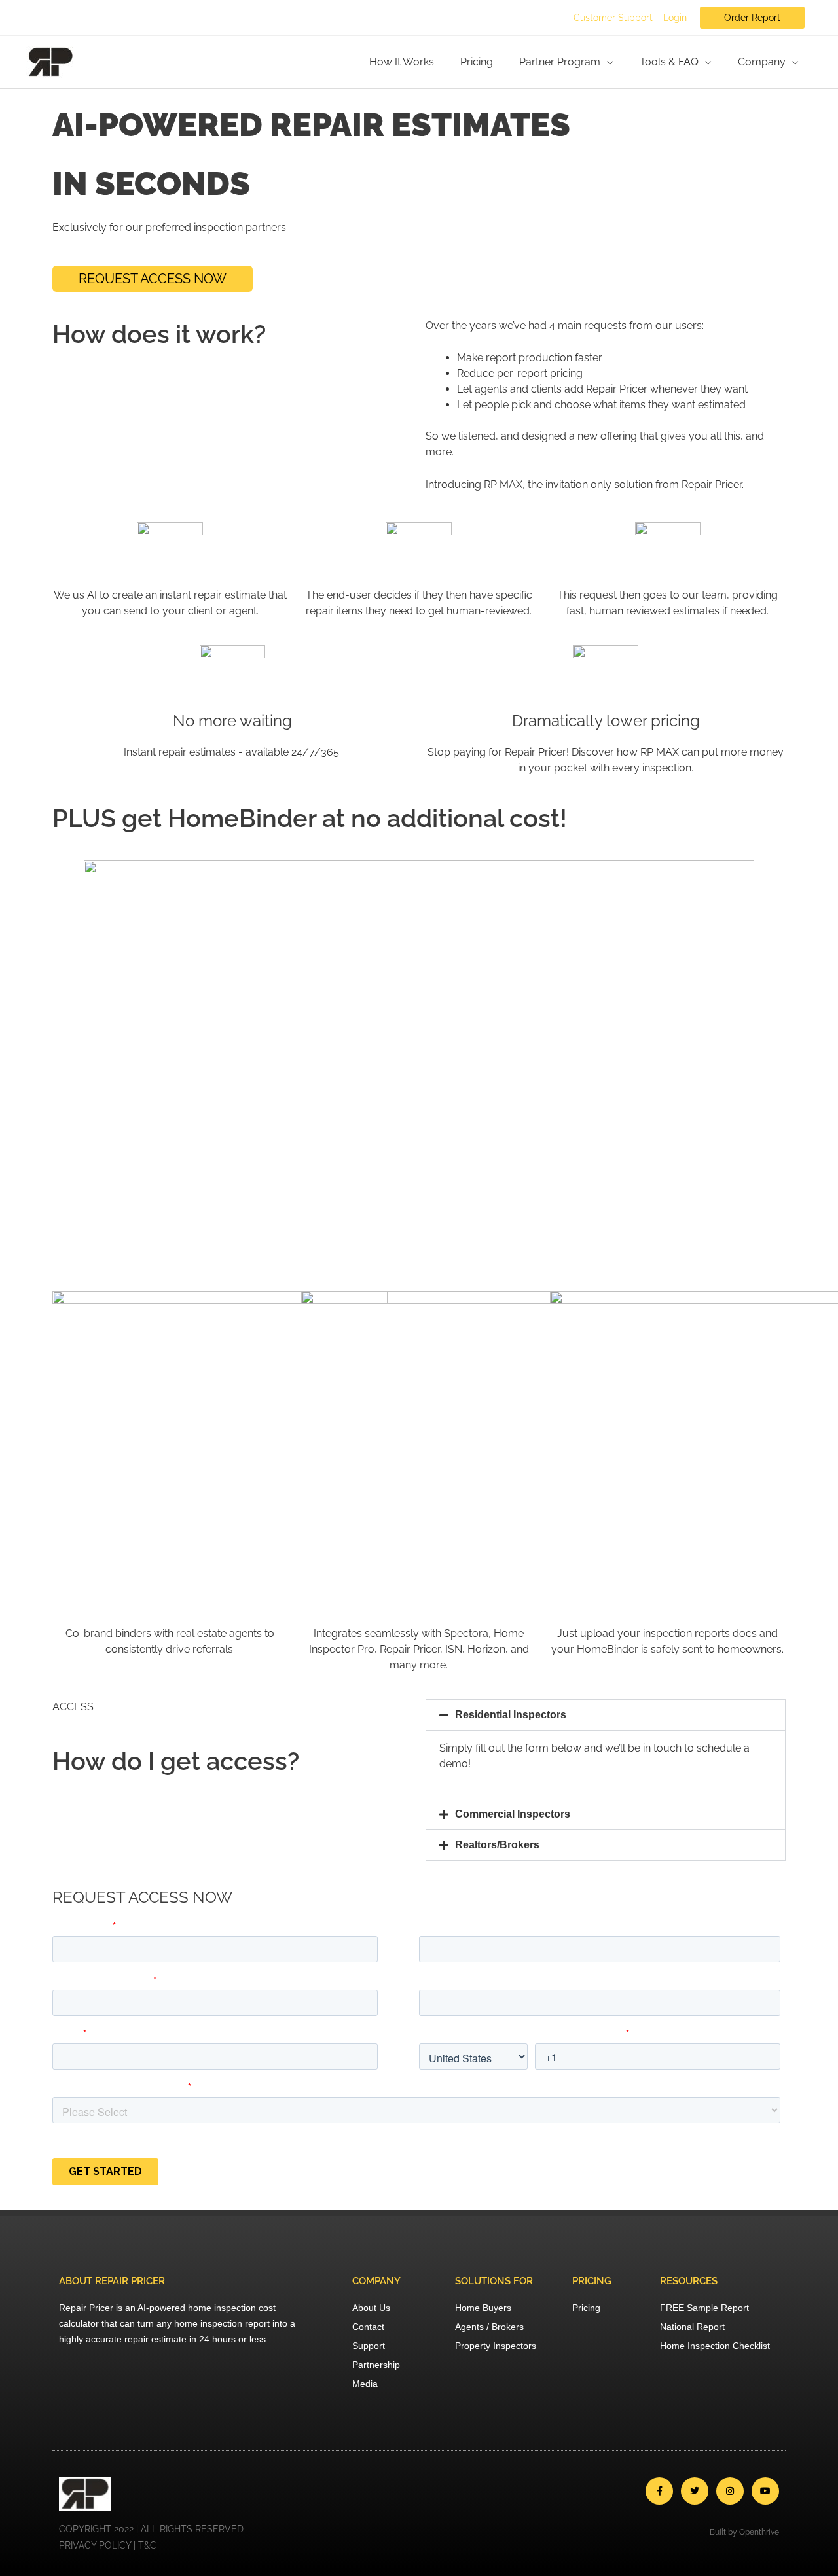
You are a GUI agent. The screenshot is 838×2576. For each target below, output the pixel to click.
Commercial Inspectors (513, 1814)
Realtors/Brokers (497, 1845)
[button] (606, 1715)
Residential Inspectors (511, 1715)
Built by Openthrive (744, 2532)
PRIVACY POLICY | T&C (108, 2545)
